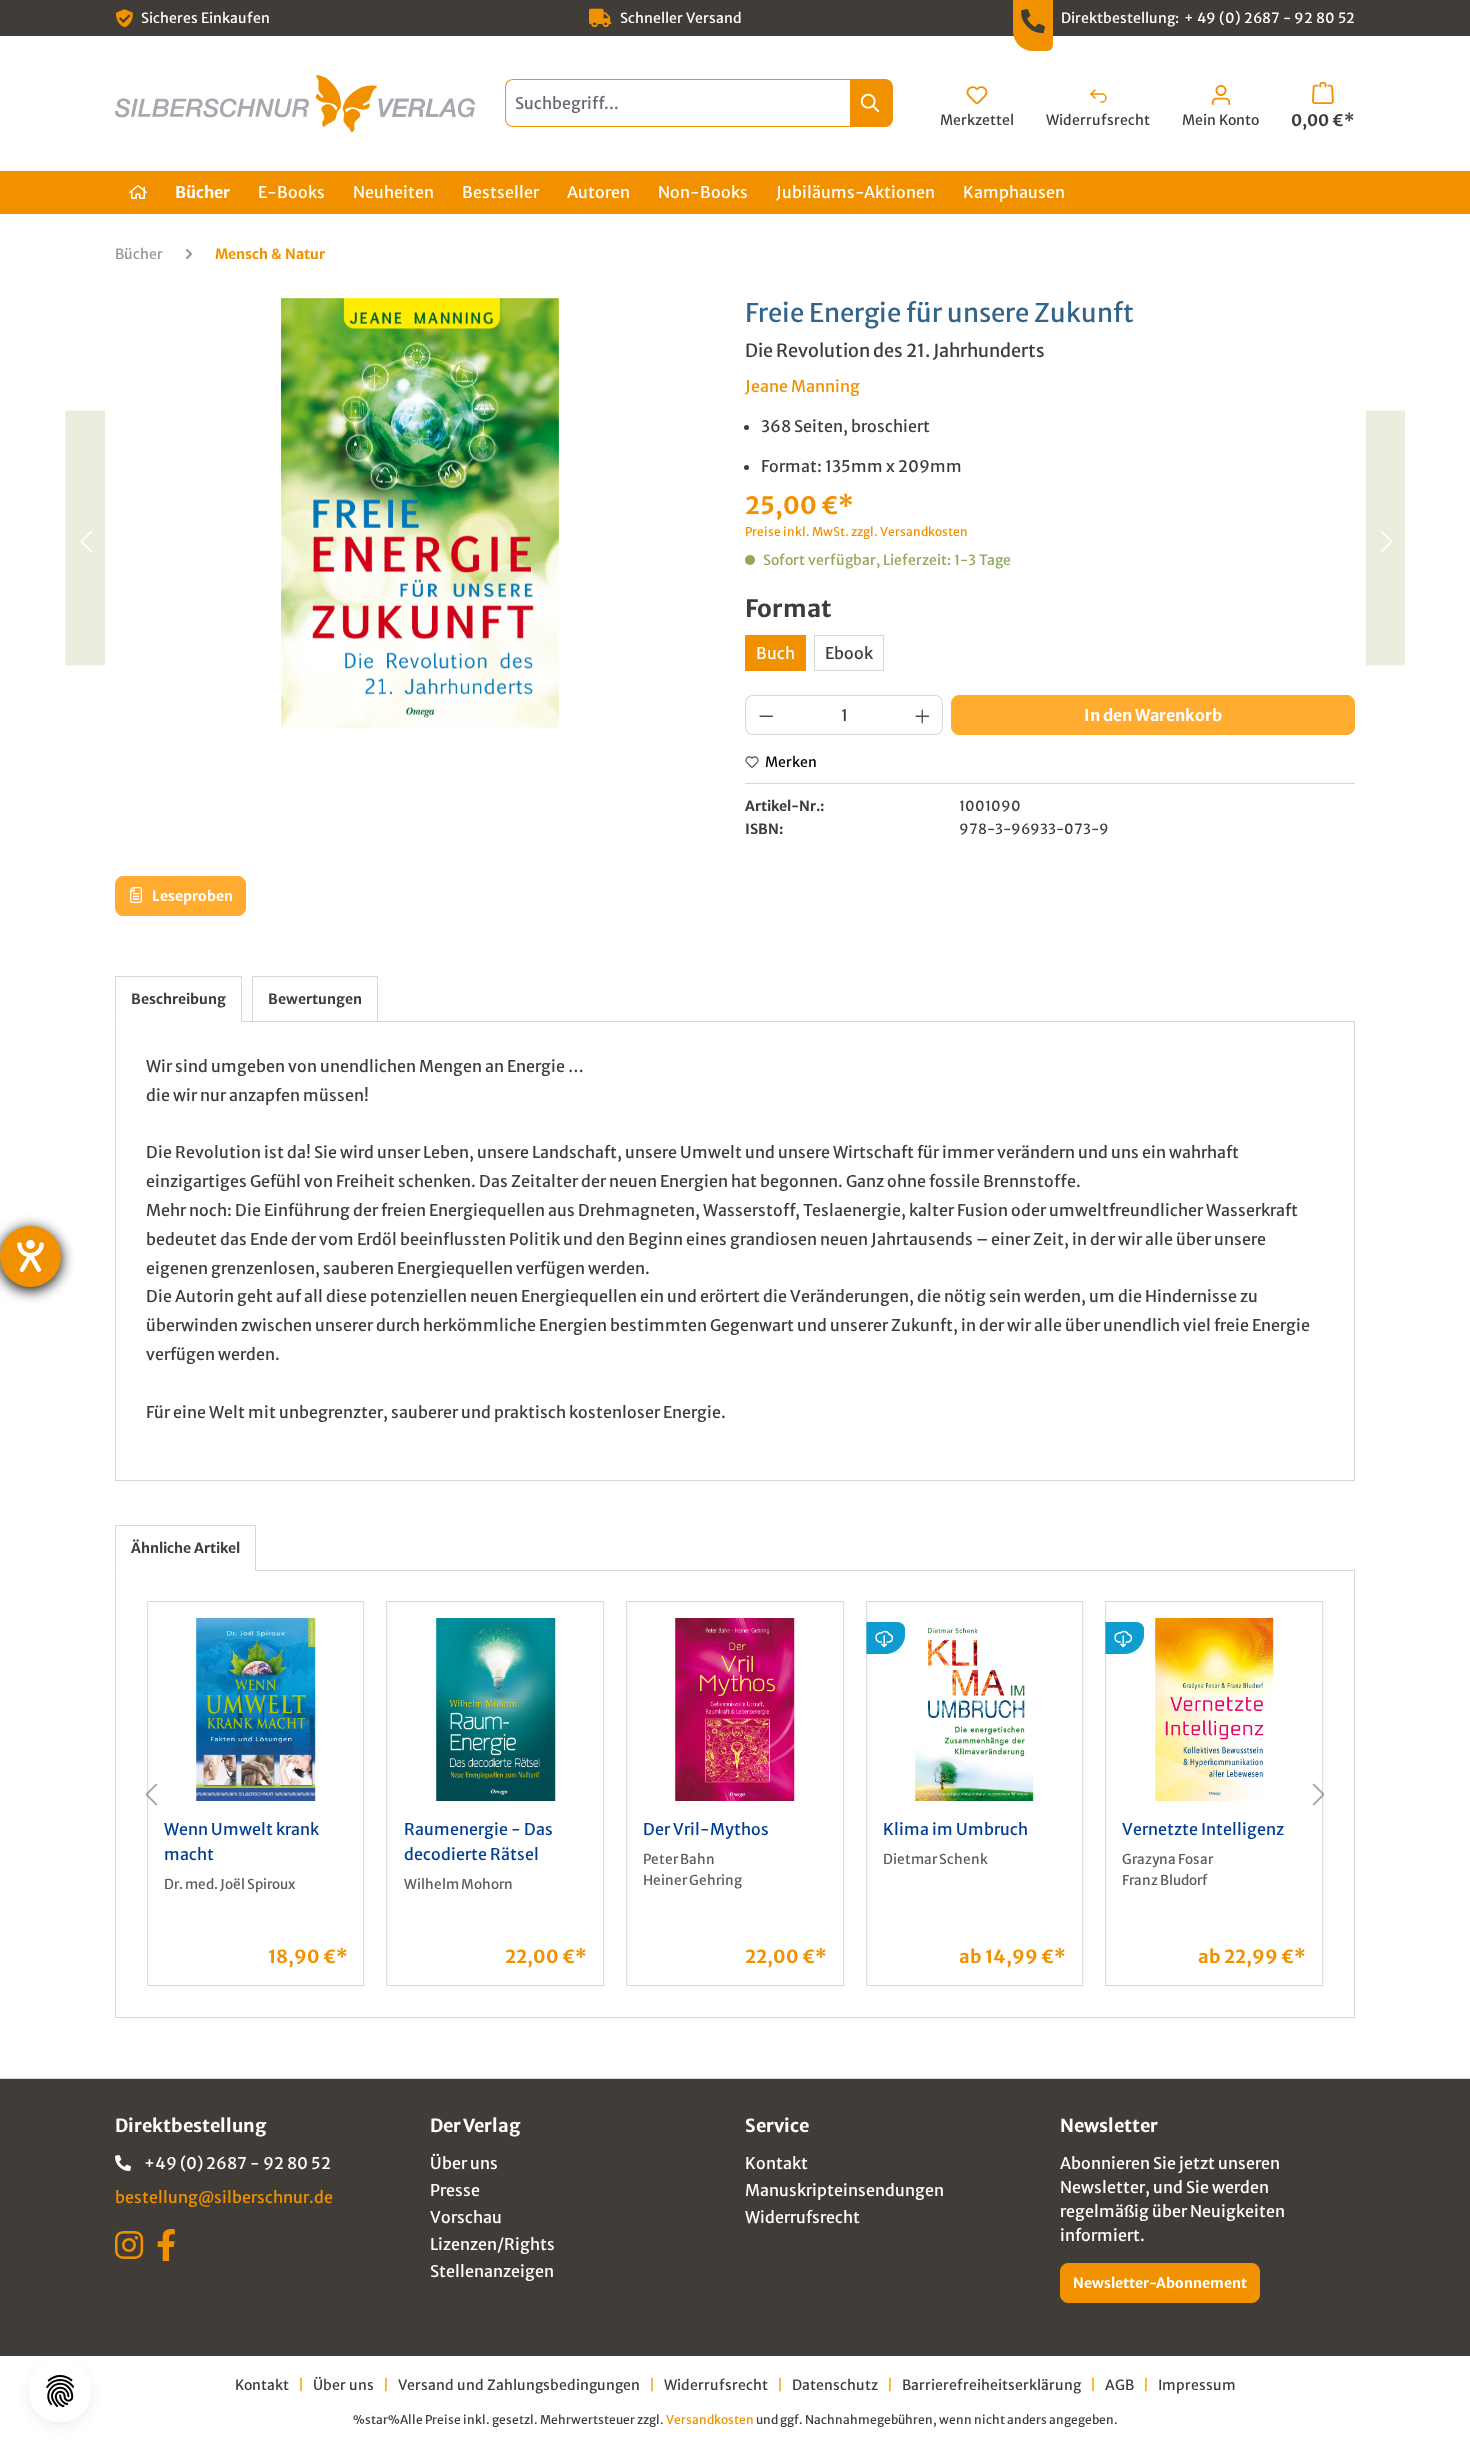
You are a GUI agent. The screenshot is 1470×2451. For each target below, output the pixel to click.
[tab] (178, 999)
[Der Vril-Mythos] (735, 1709)
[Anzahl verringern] (766, 715)
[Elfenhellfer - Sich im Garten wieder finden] (85, 537)
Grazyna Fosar (1167, 1859)
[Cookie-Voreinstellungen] (60, 2391)
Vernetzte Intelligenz (1203, 1829)
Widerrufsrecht (802, 2217)
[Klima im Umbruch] (975, 1709)
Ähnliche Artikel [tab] (185, 1548)
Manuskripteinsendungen (844, 2190)
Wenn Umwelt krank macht (241, 1841)
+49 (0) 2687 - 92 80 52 (237, 2163)
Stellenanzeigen (492, 2271)
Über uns (464, 2163)
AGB (1119, 2385)
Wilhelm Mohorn (458, 1884)
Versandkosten (710, 2419)
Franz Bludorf (1164, 1880)
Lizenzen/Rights (492, 2244)
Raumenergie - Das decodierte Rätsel (478, 1841)
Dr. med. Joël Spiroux (229, 1884)
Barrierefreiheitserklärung (991, 2385)
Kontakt (776, 2163)
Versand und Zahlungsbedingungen (519, 2385)
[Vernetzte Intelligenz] (1214, 1709)
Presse (455, 2190)
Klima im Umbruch (955, 1829)
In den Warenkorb (1153, 715)
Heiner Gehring (692, 1880)
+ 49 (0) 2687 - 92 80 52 (1269, 18)
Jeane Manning (802, 386)
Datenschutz (835, 2385)
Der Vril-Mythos (706, 1829)
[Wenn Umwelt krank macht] (256, 1709)
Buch (775, 653)
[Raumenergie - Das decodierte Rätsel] (496, 1709)
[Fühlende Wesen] (1385, 537)
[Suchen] (871, 103)
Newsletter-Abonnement (1160, 2283)
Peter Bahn (679, 1859)
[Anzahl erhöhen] (923, 715)
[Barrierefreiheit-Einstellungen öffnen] (30, 1256)
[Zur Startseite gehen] (295, 103)
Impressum (1197, 2385)
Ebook (849, 653)
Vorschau (466, 2217)
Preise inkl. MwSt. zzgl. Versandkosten (856, 531)
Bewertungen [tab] (315, 999)
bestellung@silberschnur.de (224, 2197)
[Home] (138, 192)
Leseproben (191, 896)
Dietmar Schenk (935, 1859)
